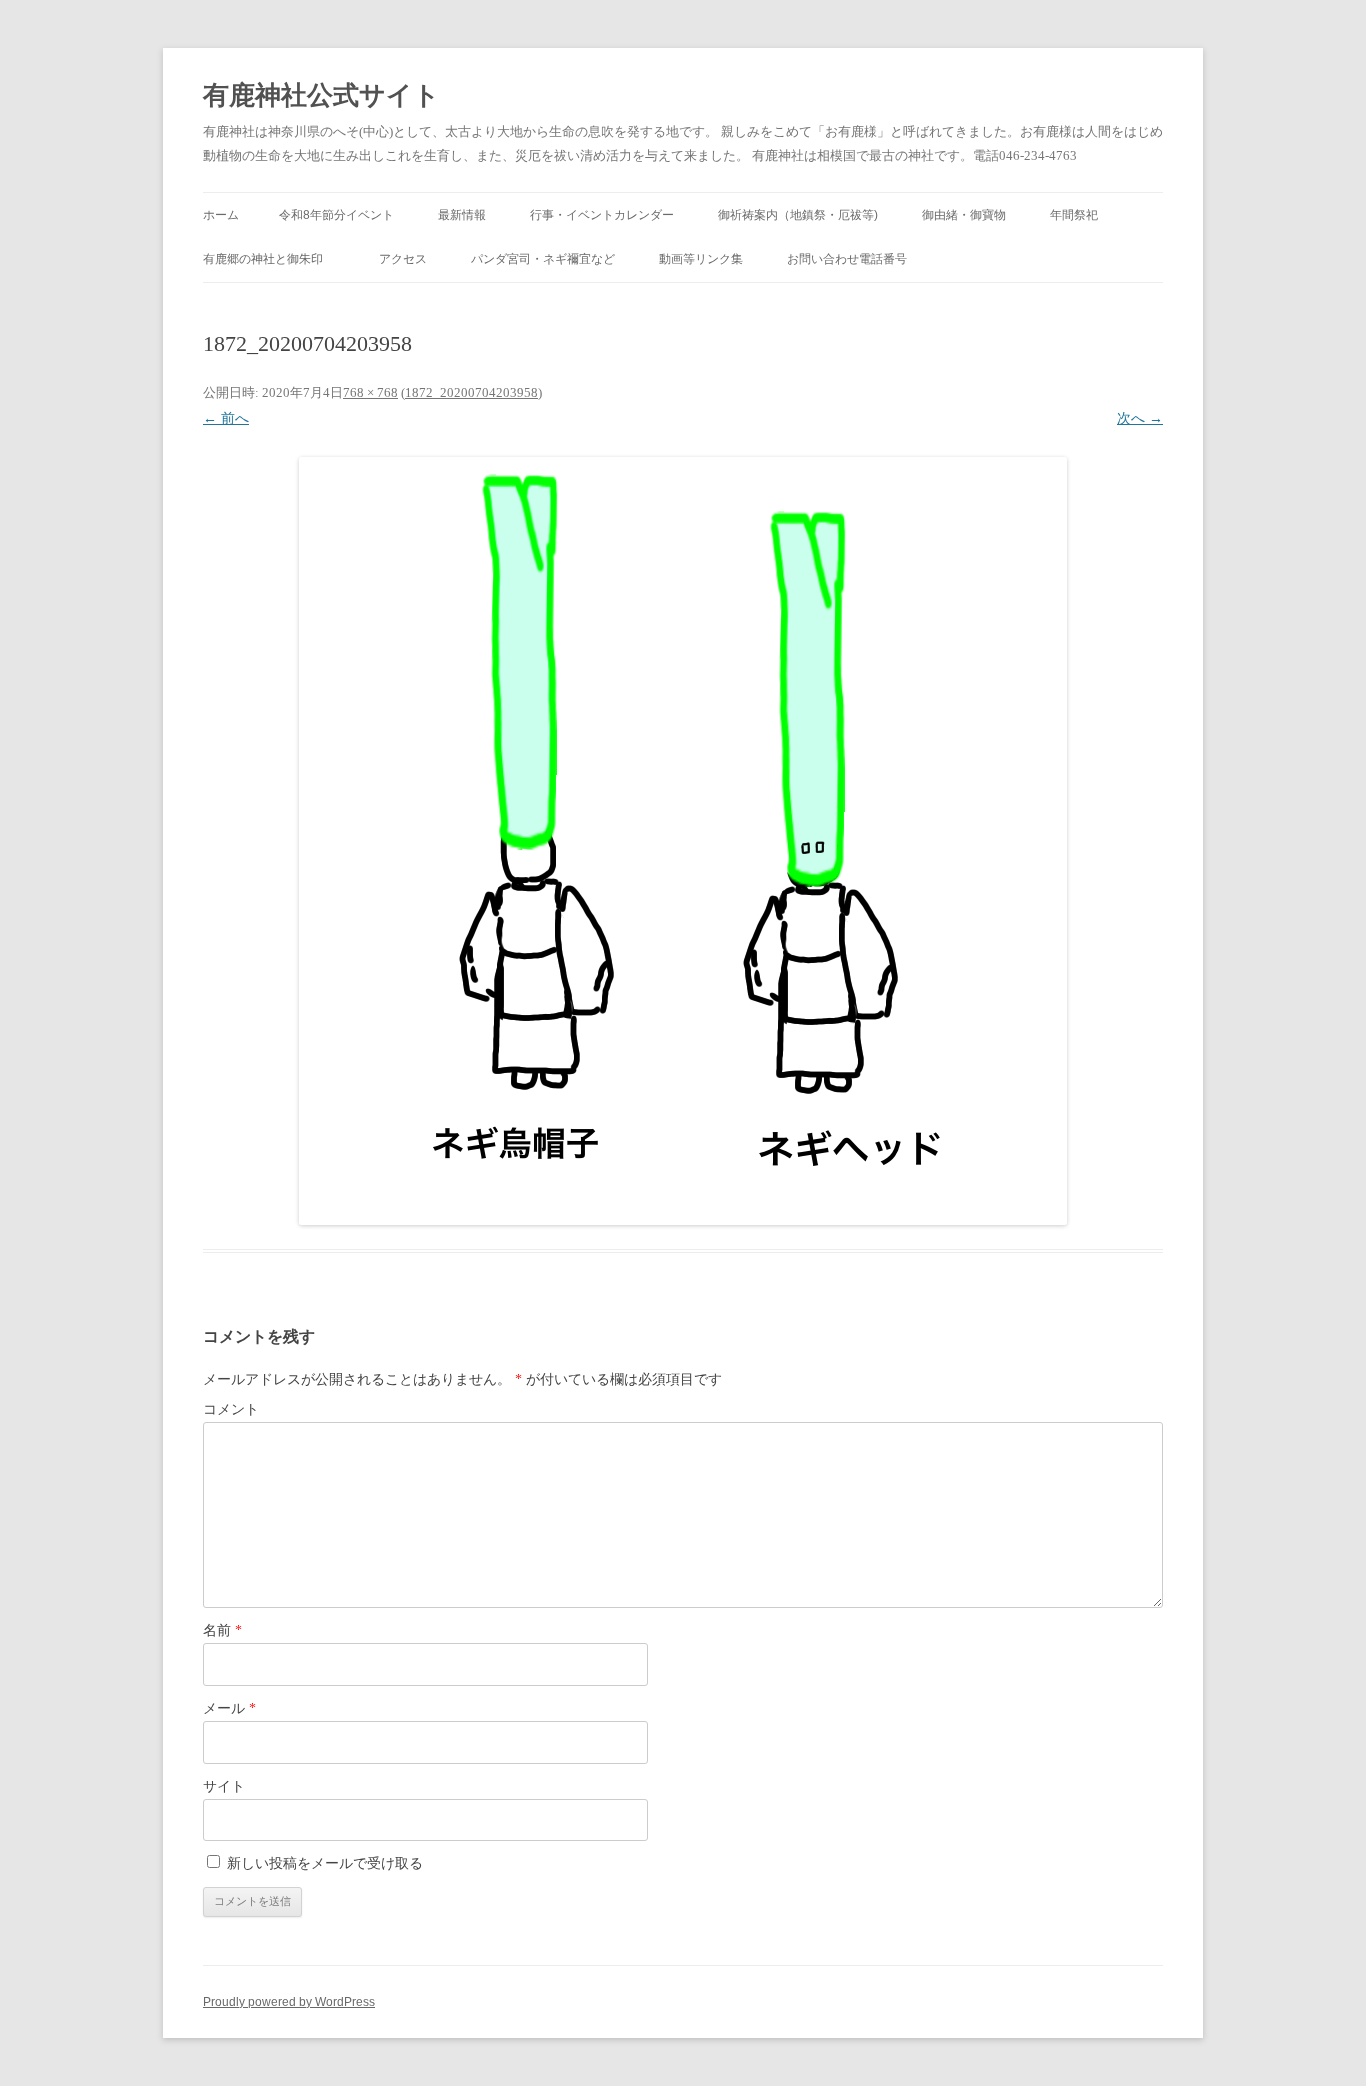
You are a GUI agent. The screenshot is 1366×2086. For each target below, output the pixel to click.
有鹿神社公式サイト (321, 95)
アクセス (403, 259)
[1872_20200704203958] (683, 841)
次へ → (1140, 418)
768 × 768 (370, 392)
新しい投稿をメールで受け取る (325, 1863)
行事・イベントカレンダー (602, 215)
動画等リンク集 (701, 259)
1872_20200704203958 (471, 392)
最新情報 (462, 215)
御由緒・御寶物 (964, 215)
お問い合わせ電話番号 (847, 259)
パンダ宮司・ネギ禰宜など (543, 259)
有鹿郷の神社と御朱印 (269, 259)
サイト (224, 1786)
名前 (222, 1630)
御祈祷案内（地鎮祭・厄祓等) (798, 215)
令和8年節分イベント (336, 215)
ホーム (221, 215)
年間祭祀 (1080, 215)
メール (229, 1708)
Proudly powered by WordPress (289, 2002)
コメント (231, 1409)
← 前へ (226, 418)
